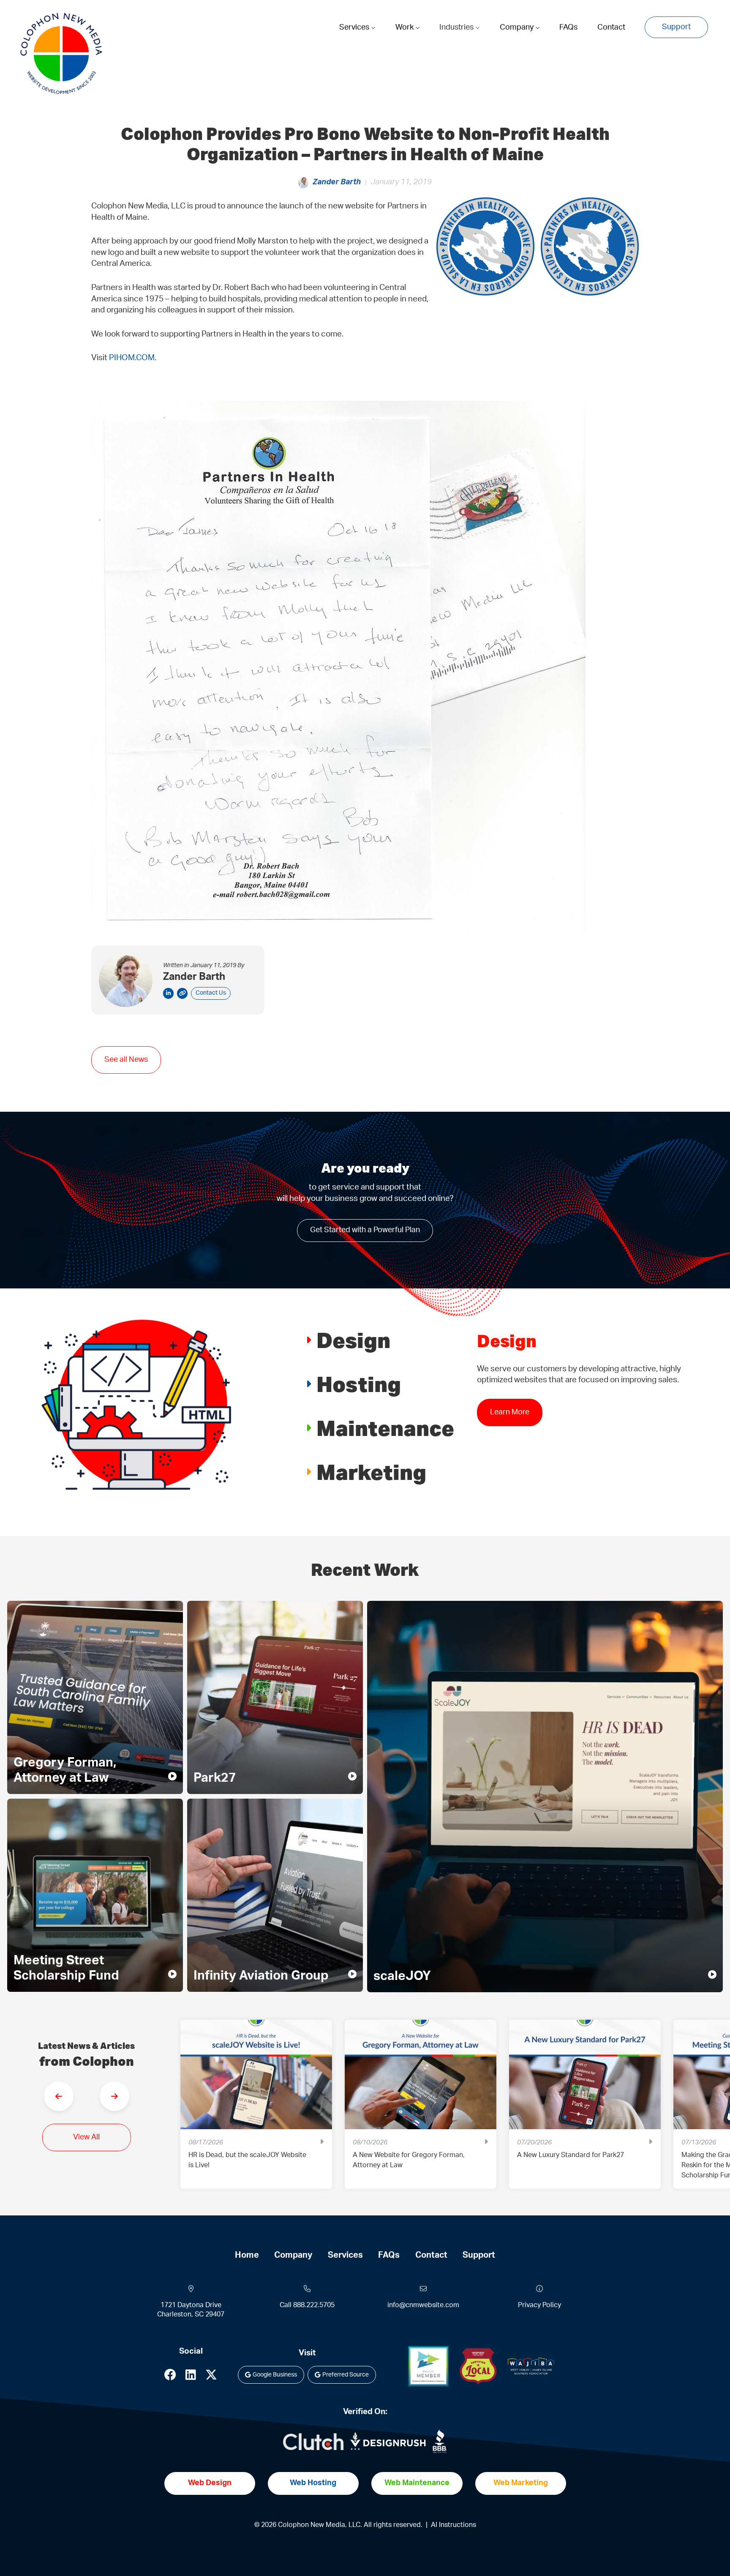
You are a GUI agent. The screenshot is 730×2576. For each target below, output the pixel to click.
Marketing (371, 1472)
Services (355, 27)
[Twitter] (211, 2377)
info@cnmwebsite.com (423, 2305)
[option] (256, 2111)
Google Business (275, 2375)
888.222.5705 (314, 2305)
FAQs (568, 27)
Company (518, 27)
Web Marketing (521, 2483)
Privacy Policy (539, 2305)
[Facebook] (170, 2377)
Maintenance (385, 1428)
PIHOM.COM (132, 358)
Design (353, 1340)
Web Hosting (313, 2483)
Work (405, 27)
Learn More (510, 1423)
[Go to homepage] (61, 54)
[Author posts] (168, 993)
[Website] (182, 993)
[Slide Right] (114, 2096)
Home (247, 2255)
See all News (126, 1060)
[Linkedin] (191, 2377)
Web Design (210, 2483)
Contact (611, 27)
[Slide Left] (59, 2096)
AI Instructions (454, 2525)
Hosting (359, 1384)
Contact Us (211, 993)
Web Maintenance (417, 2483)
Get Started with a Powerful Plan (365, 1230)
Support (676, 27)
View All (86, 2137)
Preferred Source (346, 2375)
